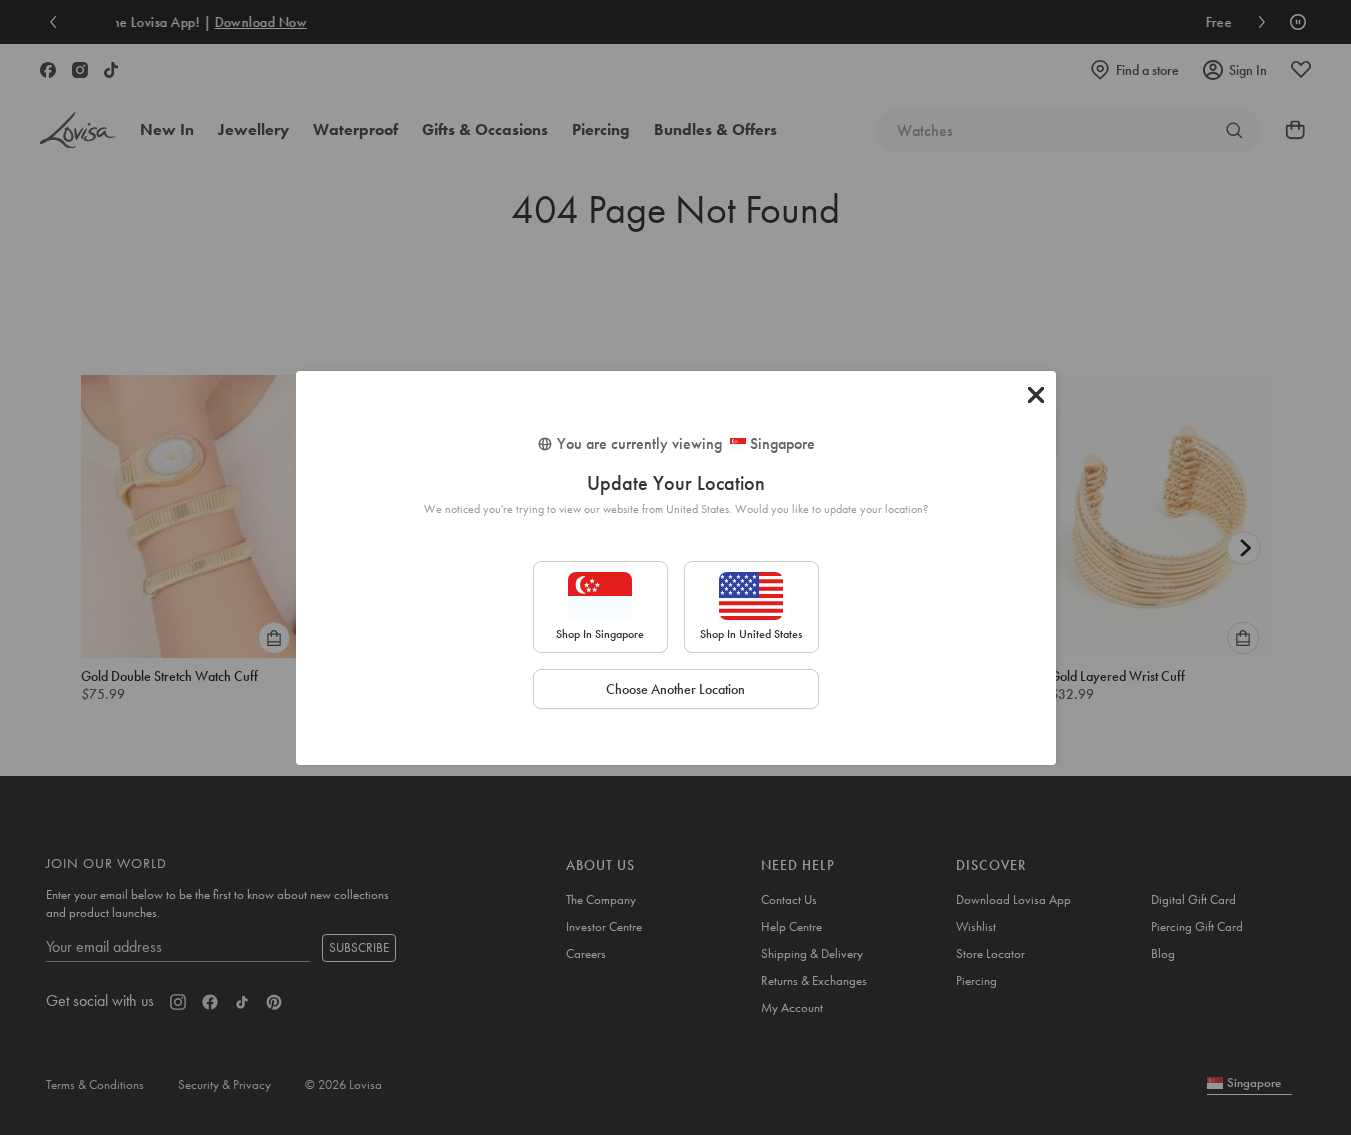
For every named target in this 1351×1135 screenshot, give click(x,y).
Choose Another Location (675, 689)
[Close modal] (1036, 395)
